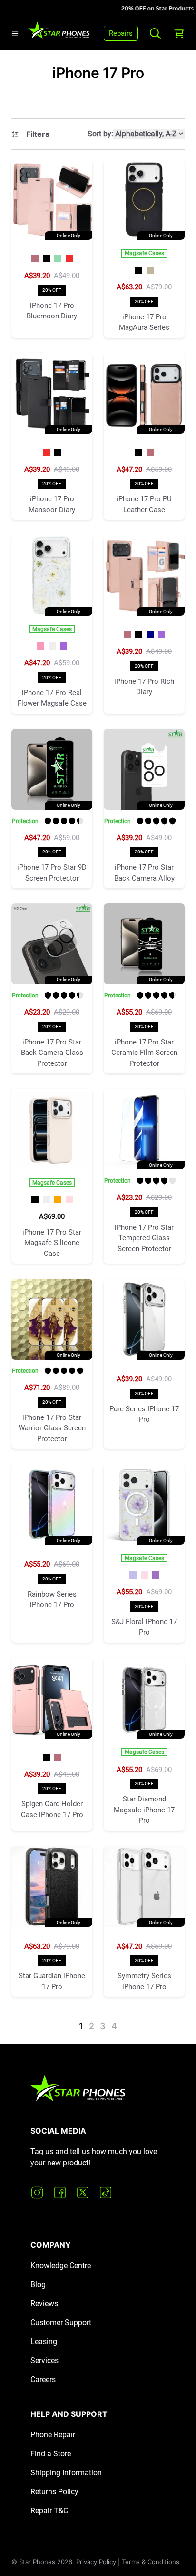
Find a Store (51, 2454)
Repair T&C (49, 2511)
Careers (43, 2380)
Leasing (44, 2341)
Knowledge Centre (61, 2265)
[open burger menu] (15, 34)
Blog (38, 2284)
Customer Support (61, 2322)
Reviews (44, 2303)
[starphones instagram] (37, 2193)
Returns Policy (54, 2492)
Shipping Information (66, 2473)
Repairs (121, 33)
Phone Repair (53, 2435)
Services (44, 2361)
